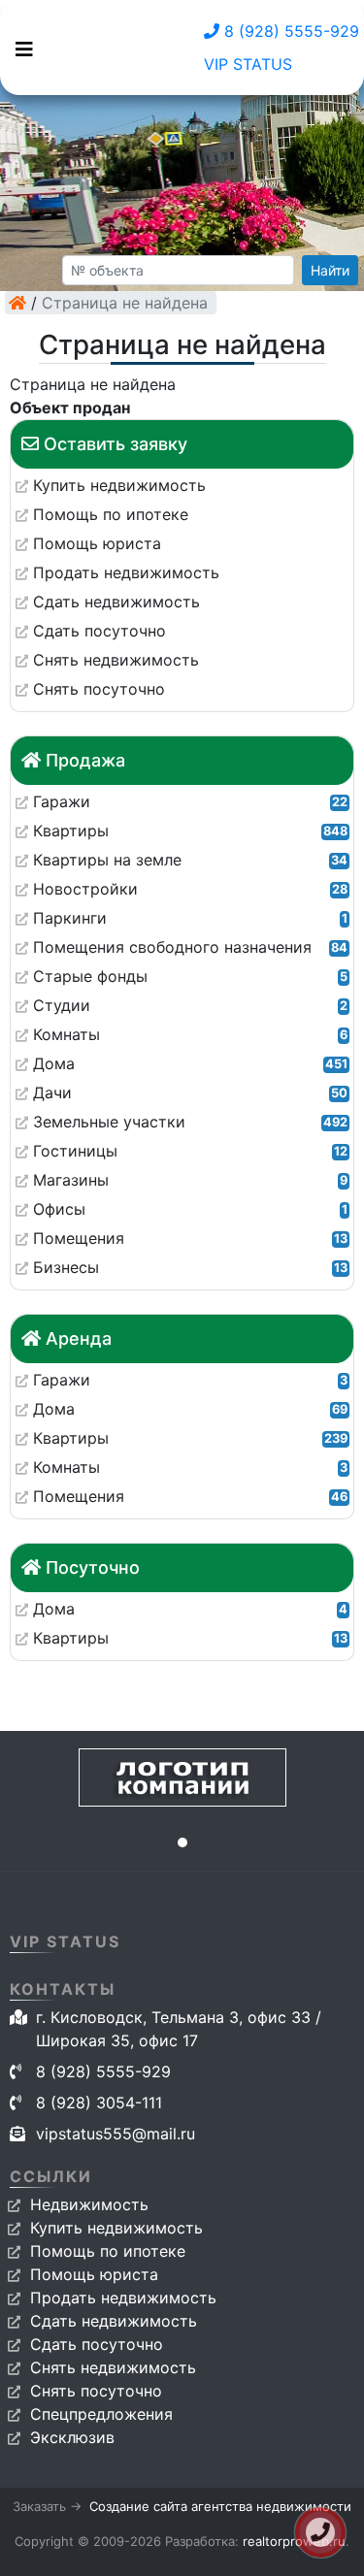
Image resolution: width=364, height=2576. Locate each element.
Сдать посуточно (97, 2344)
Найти (330, 270)
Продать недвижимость (123, 2298)
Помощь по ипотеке (108, 2251)
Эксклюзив (72, 2437)
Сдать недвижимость (114, 2321)
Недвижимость (89, 2204)
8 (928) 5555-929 (289, 31)
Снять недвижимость (113, 2367)
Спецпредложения (101, 2414)
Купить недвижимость (116, 2228)
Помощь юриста (94, 2274)
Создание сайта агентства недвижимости (220, 2506)
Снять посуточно (96, 2391)
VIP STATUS (248, 64)
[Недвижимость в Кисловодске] (17, 303)
